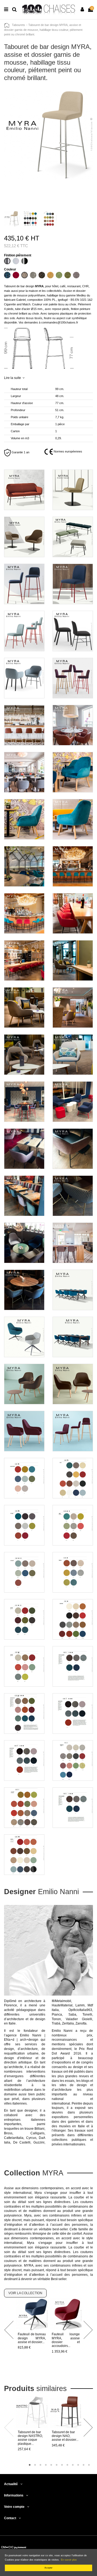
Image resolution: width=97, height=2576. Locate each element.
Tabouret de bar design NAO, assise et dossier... (65, 2436)
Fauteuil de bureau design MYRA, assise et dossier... (32, 2338)
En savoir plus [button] (69, 2560)
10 (78, 2465)
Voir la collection (25, 2293)
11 (84, 2465)
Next (88, 2330)
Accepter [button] (48, 2568)
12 (89, 2465)
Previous (9, 2330)
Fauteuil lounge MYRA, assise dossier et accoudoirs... (66, 2340)
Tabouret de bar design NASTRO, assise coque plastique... (30, 2438)
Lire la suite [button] (13, 378)
